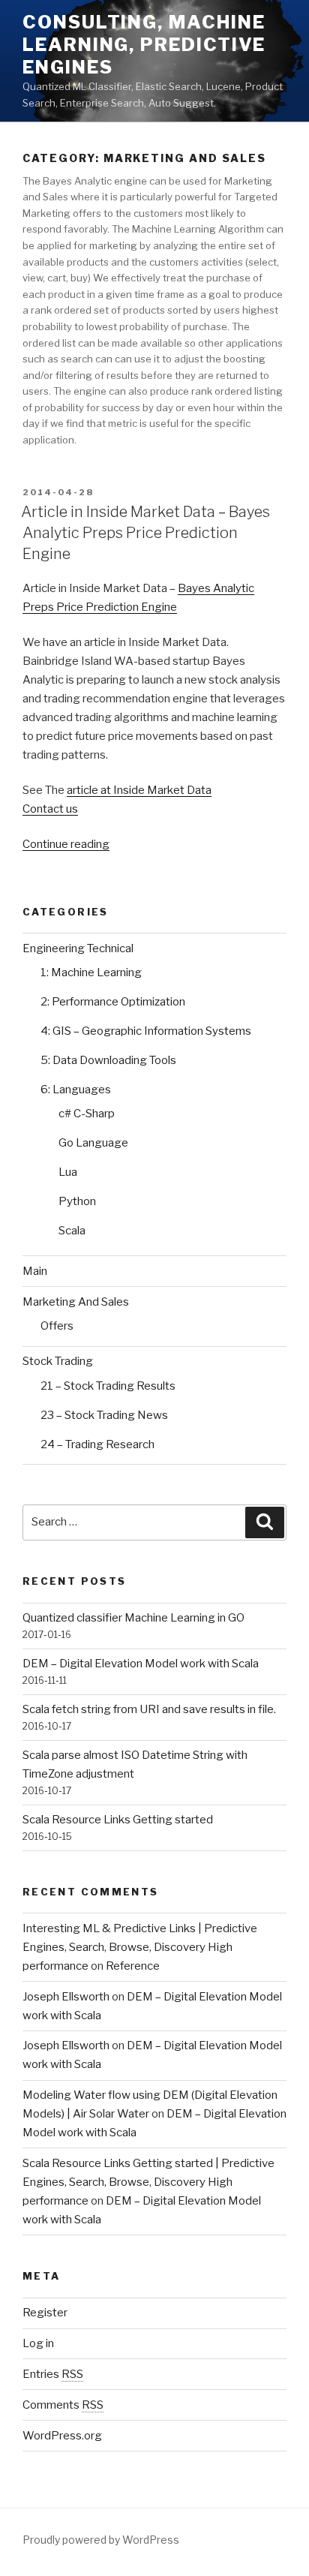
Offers (57, 1326)
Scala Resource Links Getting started (118, 1820)
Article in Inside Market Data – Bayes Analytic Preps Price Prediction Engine (145, 533)
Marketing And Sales (76, 1302)
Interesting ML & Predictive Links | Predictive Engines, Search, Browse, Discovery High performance (140, 1947)
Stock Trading (58, 1361)
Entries (53, 2374)
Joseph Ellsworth (66, 1997)
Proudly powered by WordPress (101, 2540)
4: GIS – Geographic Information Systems (146, 1031)
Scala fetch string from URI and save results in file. (149, 1709)
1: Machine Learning (91, 972)
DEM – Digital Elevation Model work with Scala (141, 1664)
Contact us (50, 809)
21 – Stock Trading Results (108, 1386)
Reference (133, 1966)
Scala (72, 1231)
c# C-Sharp (87, 1114)
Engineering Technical (78, 948)
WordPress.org (62, 2436)
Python (77, 1201)
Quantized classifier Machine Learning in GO (133, 1618)
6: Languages (76, 1090)
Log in (38, 2343)
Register (45, 2313)
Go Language (93, 1143)
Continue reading (66, 844)
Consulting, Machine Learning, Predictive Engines (144, 45)
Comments (63, 2405)
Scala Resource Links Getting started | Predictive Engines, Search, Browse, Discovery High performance (148, 2182)
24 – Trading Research (97, 1444)
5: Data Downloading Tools (108, 1060)
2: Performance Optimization (113, 1002)
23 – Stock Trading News (104, 1415)
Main (35, 1271)
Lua (68, 1172)
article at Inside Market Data (139, 790)
